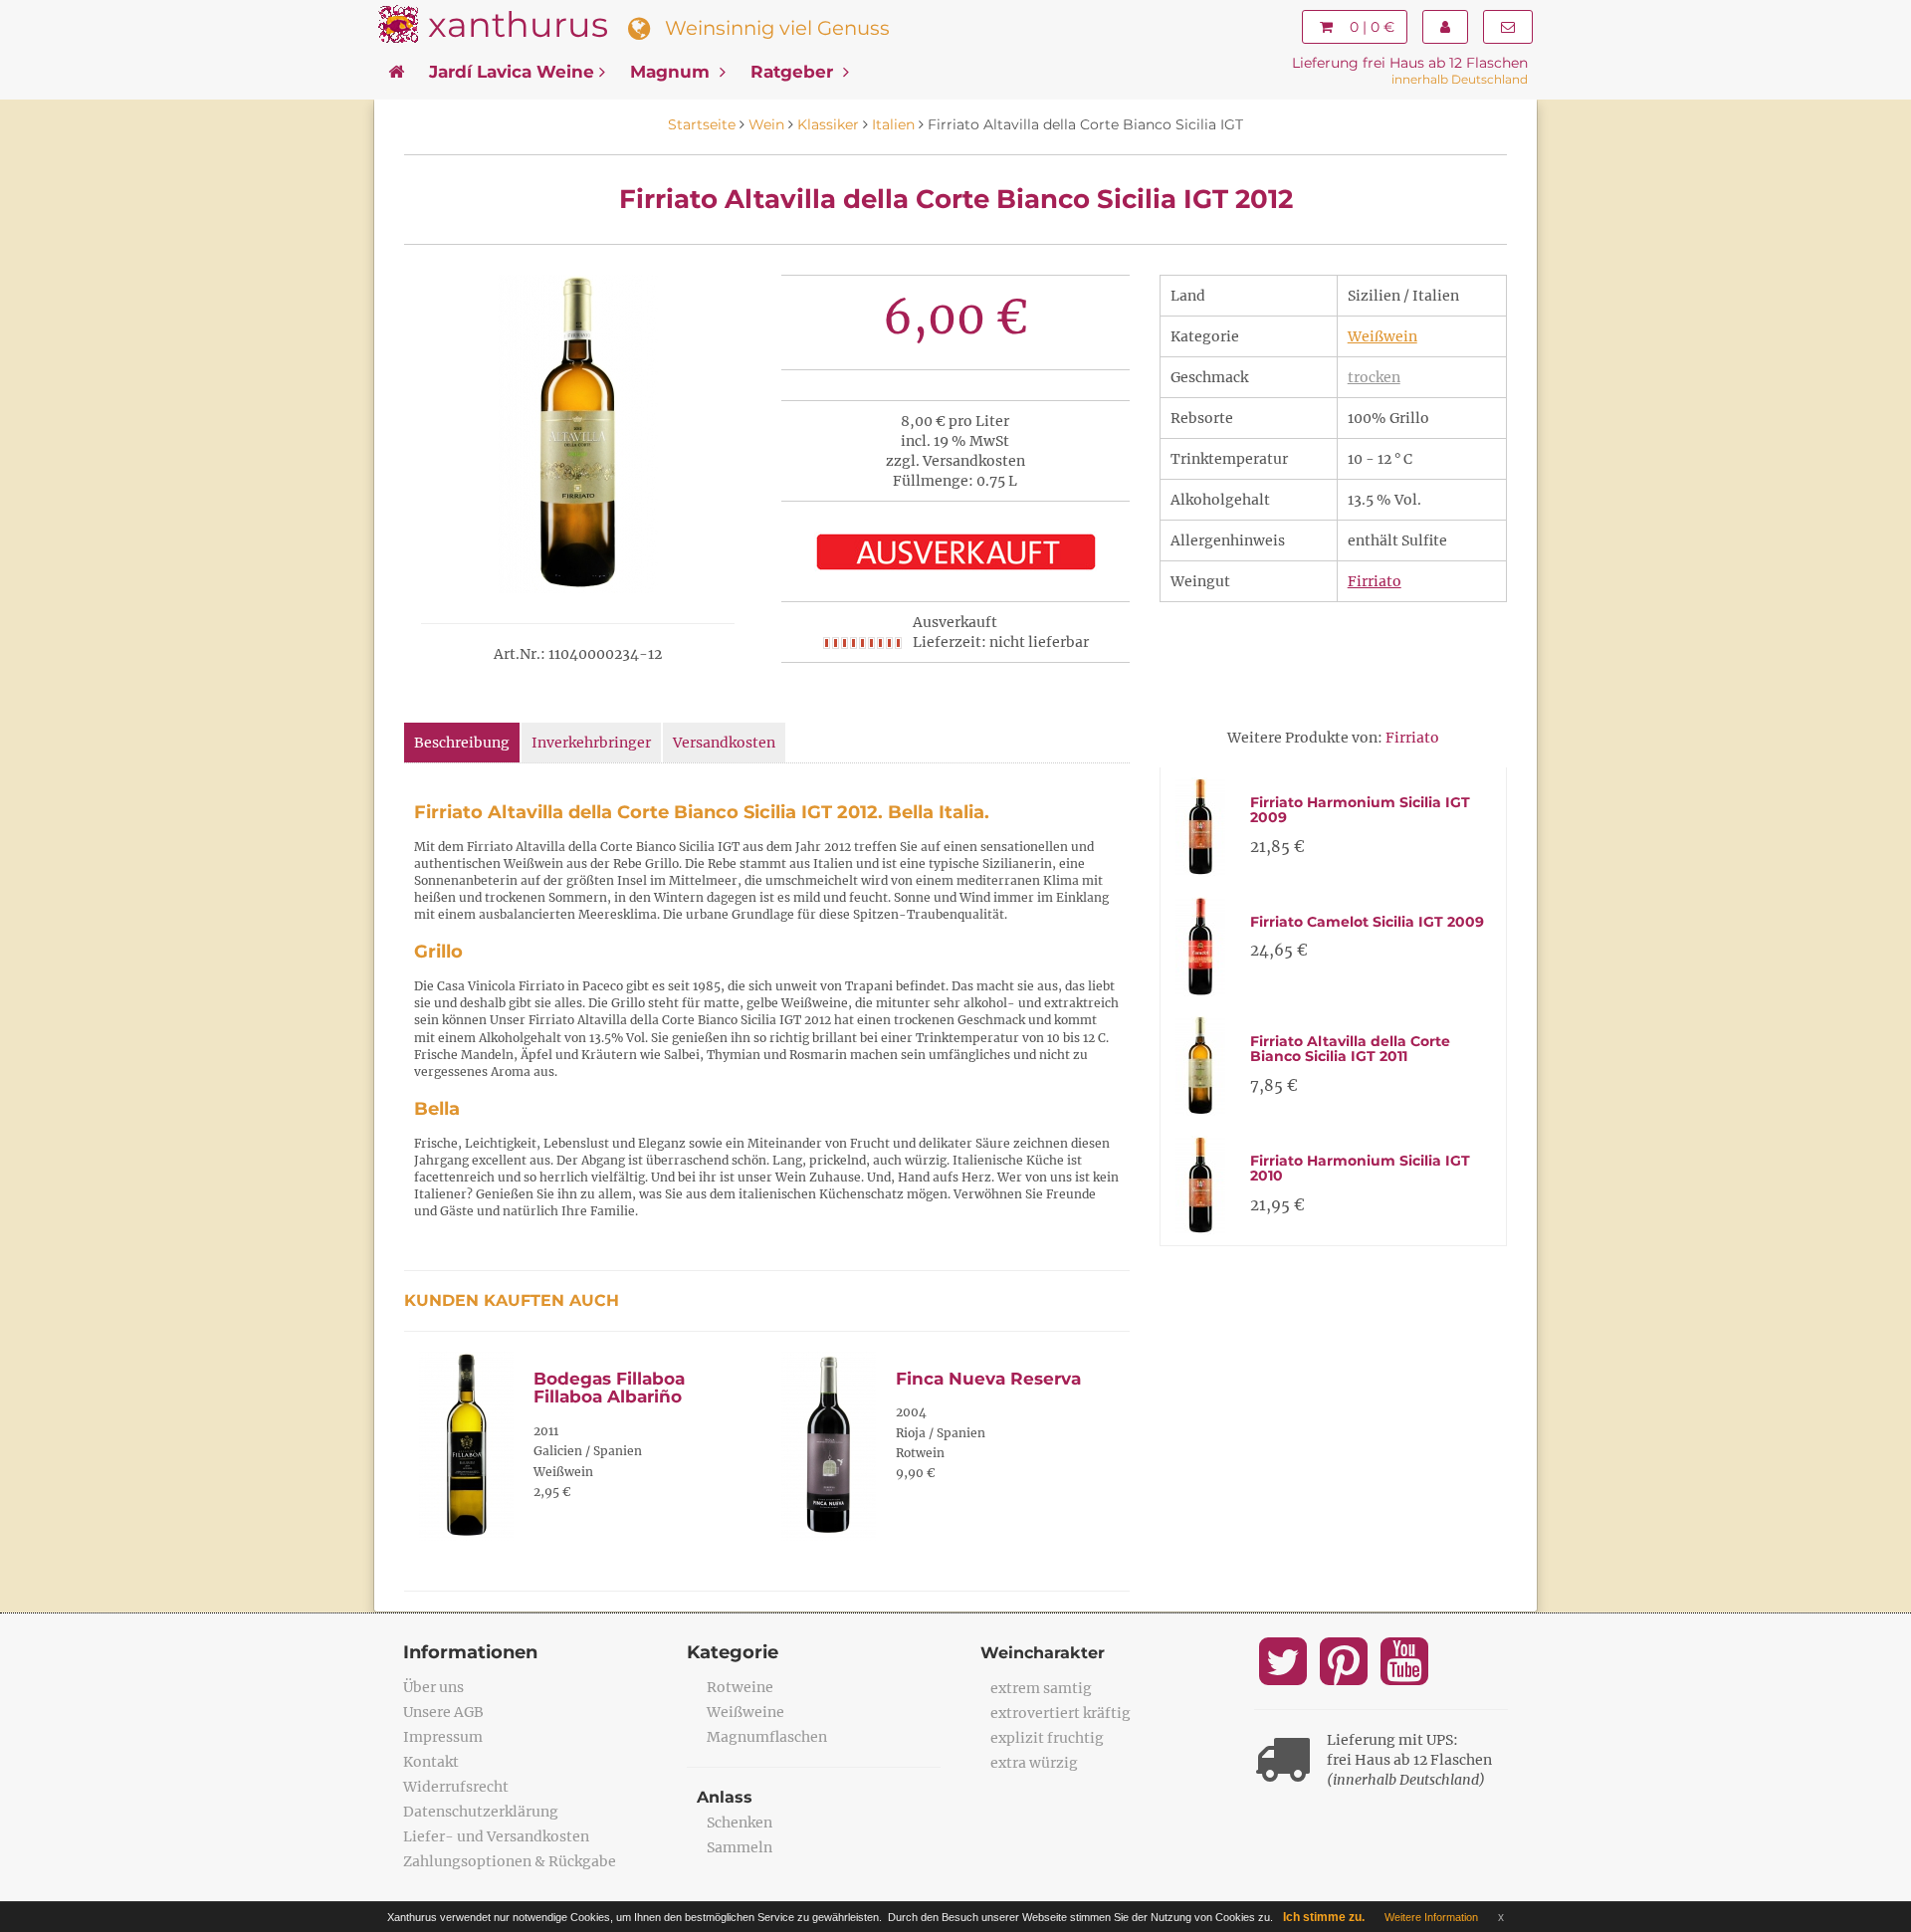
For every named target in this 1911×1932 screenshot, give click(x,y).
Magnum (672, 72)
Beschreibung (462, 743)
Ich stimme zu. (1324, 1917)
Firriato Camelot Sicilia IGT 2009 (1367, 922)
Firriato (1375, 581)
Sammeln (740, 1847)
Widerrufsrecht (456, 1787)
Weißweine (745, 1712)
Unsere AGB (443, 1712)
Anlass (725, 1797)
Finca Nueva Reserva (988, 1379)
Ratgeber (794, 72)
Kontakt (431, 1762)
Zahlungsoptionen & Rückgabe (510, 1861)
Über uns (433, 1687)
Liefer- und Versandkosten (496, 1836)
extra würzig (1034, 1763)
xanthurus (518, 24)
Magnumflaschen (767, 1737)
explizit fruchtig (1047, 1738)
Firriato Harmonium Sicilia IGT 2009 (1360, 810)
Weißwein (1382, 336)
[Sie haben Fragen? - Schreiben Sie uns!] (1508, 27)
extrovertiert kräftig (1061, 1713)
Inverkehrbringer (591, 743)
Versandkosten (724, 743)
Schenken (740, 1823)
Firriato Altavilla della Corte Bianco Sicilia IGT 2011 (1350, 1049)
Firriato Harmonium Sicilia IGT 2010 (1360, 1168)
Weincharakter (1043, 1653)
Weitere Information (1431, 1917)
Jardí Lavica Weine (512, 72)
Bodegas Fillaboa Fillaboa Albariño (609, 1388)
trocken (1374, 377)
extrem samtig (1041, 1688)
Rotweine (740, 1687)
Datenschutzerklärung (481, 1812)
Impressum (443, 1737)
